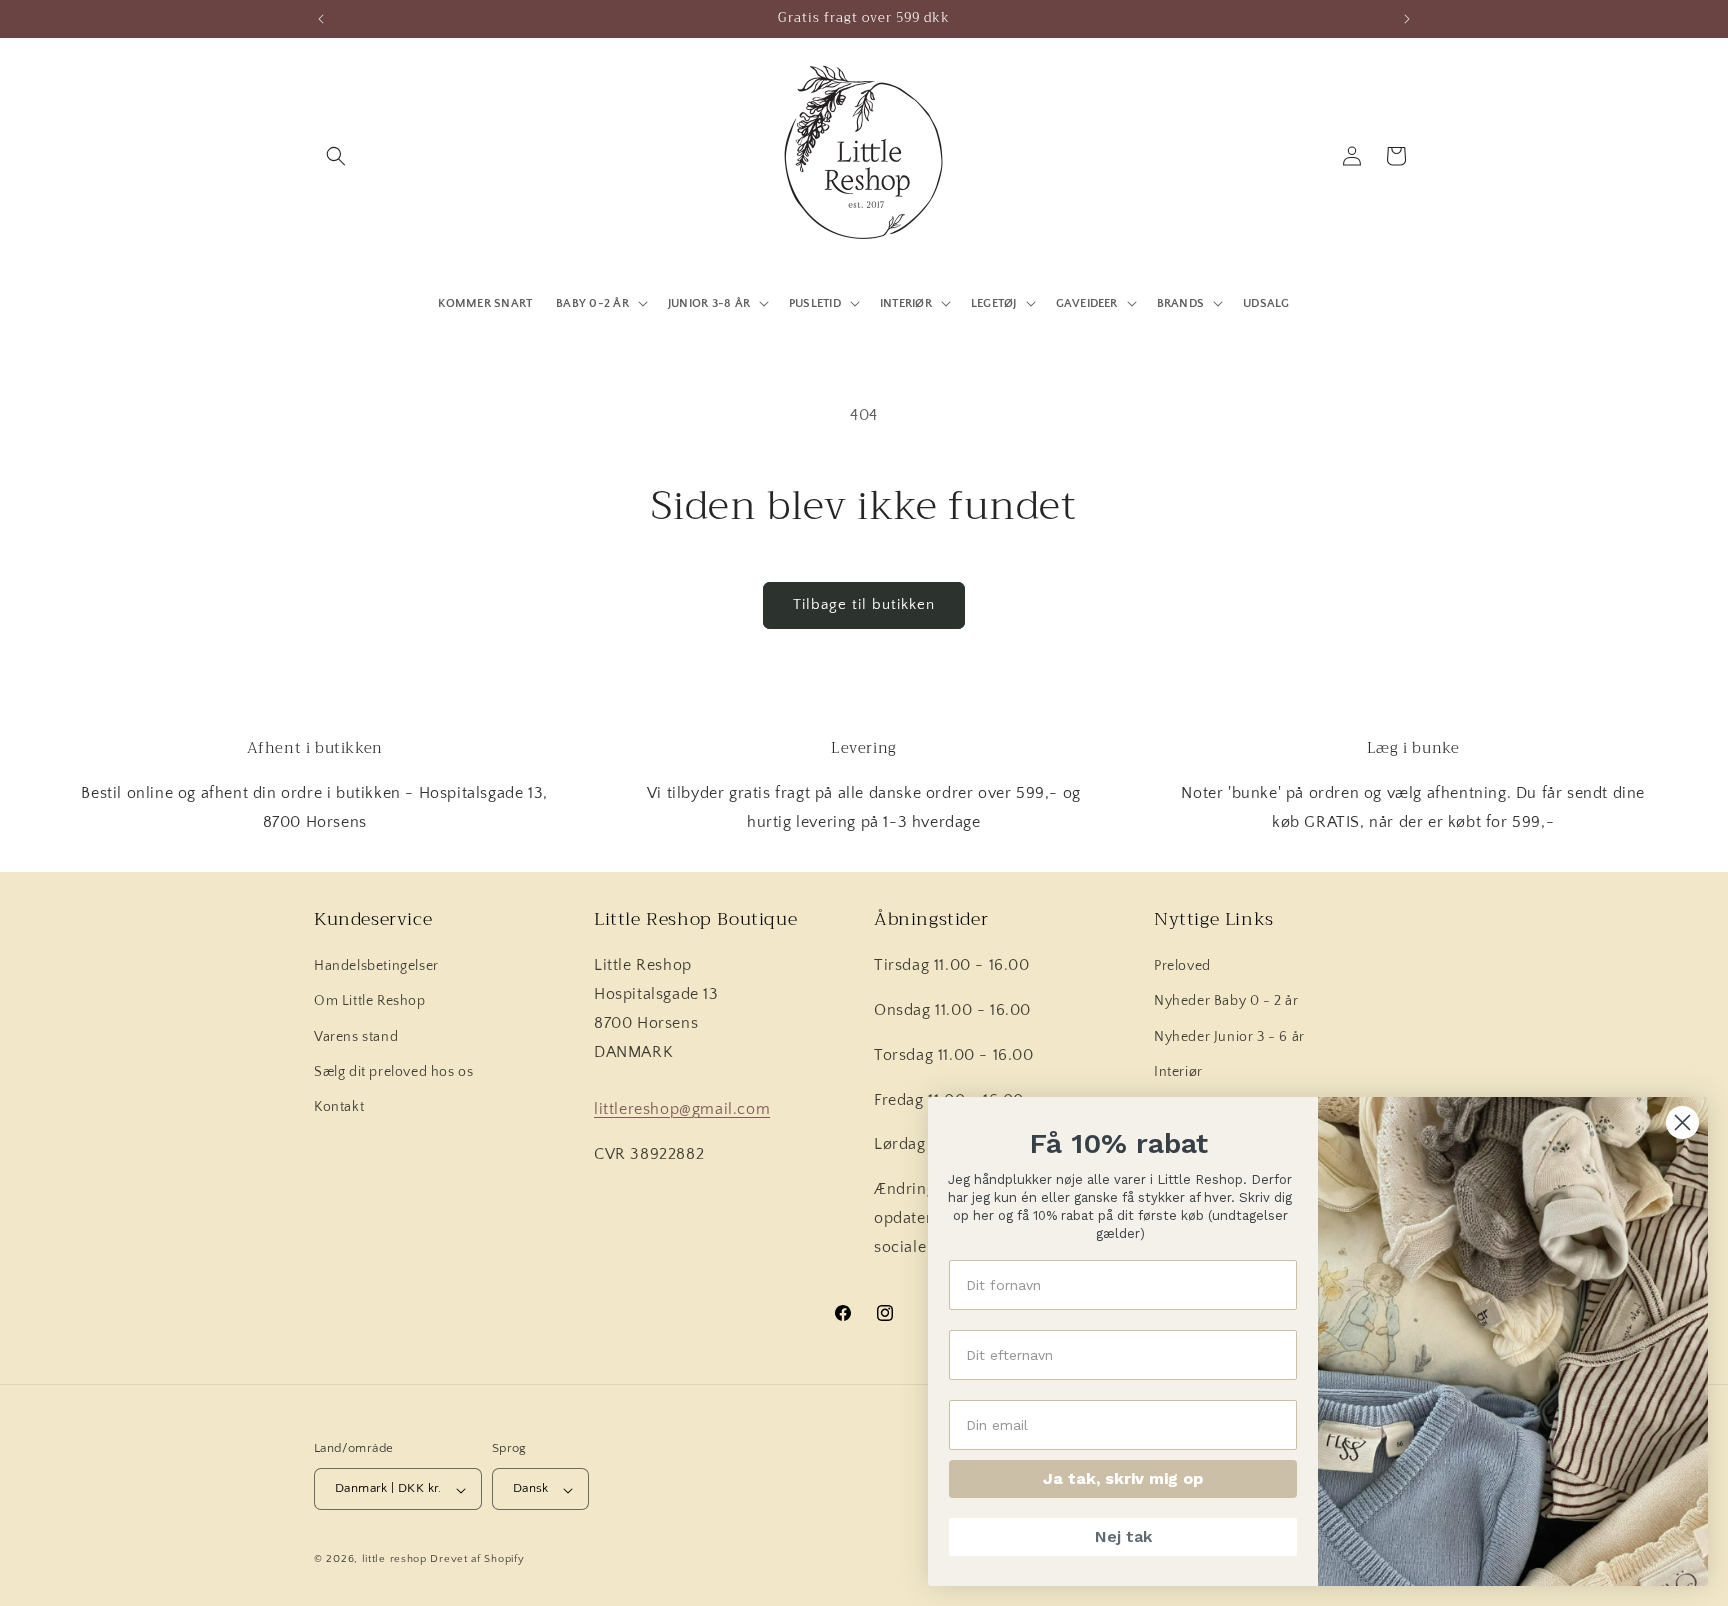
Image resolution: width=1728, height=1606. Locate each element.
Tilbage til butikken (864, 604)
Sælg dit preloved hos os (393, 1072)
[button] (336, 156)
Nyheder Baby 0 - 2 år (1226, 1002)
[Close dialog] (1682, 1122)
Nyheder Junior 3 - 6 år (1229, 1037)
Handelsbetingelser (376, 967)
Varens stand (356, 1037)
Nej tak (1123, 1536)
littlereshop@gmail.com (682, 1110)
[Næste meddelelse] (1407, 19)
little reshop (394, 1560)
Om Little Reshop (370, 1002)
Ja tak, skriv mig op (1123, 1478)
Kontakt (339, 1107)
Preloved (1182, 967)
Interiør (1178, 1072)
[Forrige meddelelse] (321, 19)
